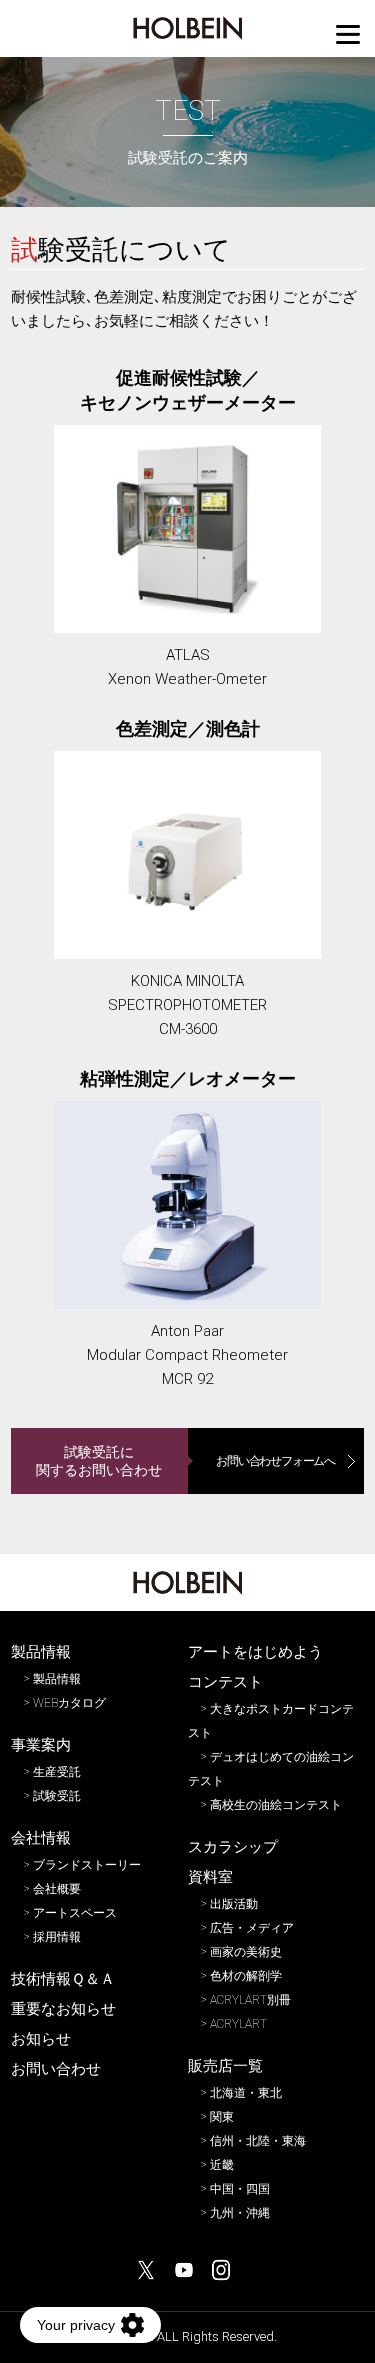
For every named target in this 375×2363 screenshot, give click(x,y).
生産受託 (57, 1772)
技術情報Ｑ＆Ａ (63, 1979)
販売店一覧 (225, 2066)
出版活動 (234, 1904)
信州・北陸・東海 (258, 2141)
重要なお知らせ (63, 2009)
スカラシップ (233, 1847)
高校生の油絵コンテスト (276, 1805)
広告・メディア (252, 1928)
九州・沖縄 (240, 2213)
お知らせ (41, 2039)
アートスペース (75, 1913)
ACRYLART (238, 2024)
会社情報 (41, 1838)
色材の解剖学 (246, 1976)
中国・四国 (240, 2189)
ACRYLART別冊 (250, 2000)
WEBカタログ (69, 1703)
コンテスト (225, 1682)
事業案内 (41, 1745)
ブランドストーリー (87, 1865)
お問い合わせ (56, 2069)
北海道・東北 (246, 2093)
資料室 (210, 1877)
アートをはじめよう (255, 1652)
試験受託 (57, 1796)
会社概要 (57, 1889)
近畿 (222, 2165)
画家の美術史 (246, 1952)
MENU (348, 35)
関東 (222, 2117)
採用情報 (57, 1937)
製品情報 (41, 1652)
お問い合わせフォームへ (275, 1461)
